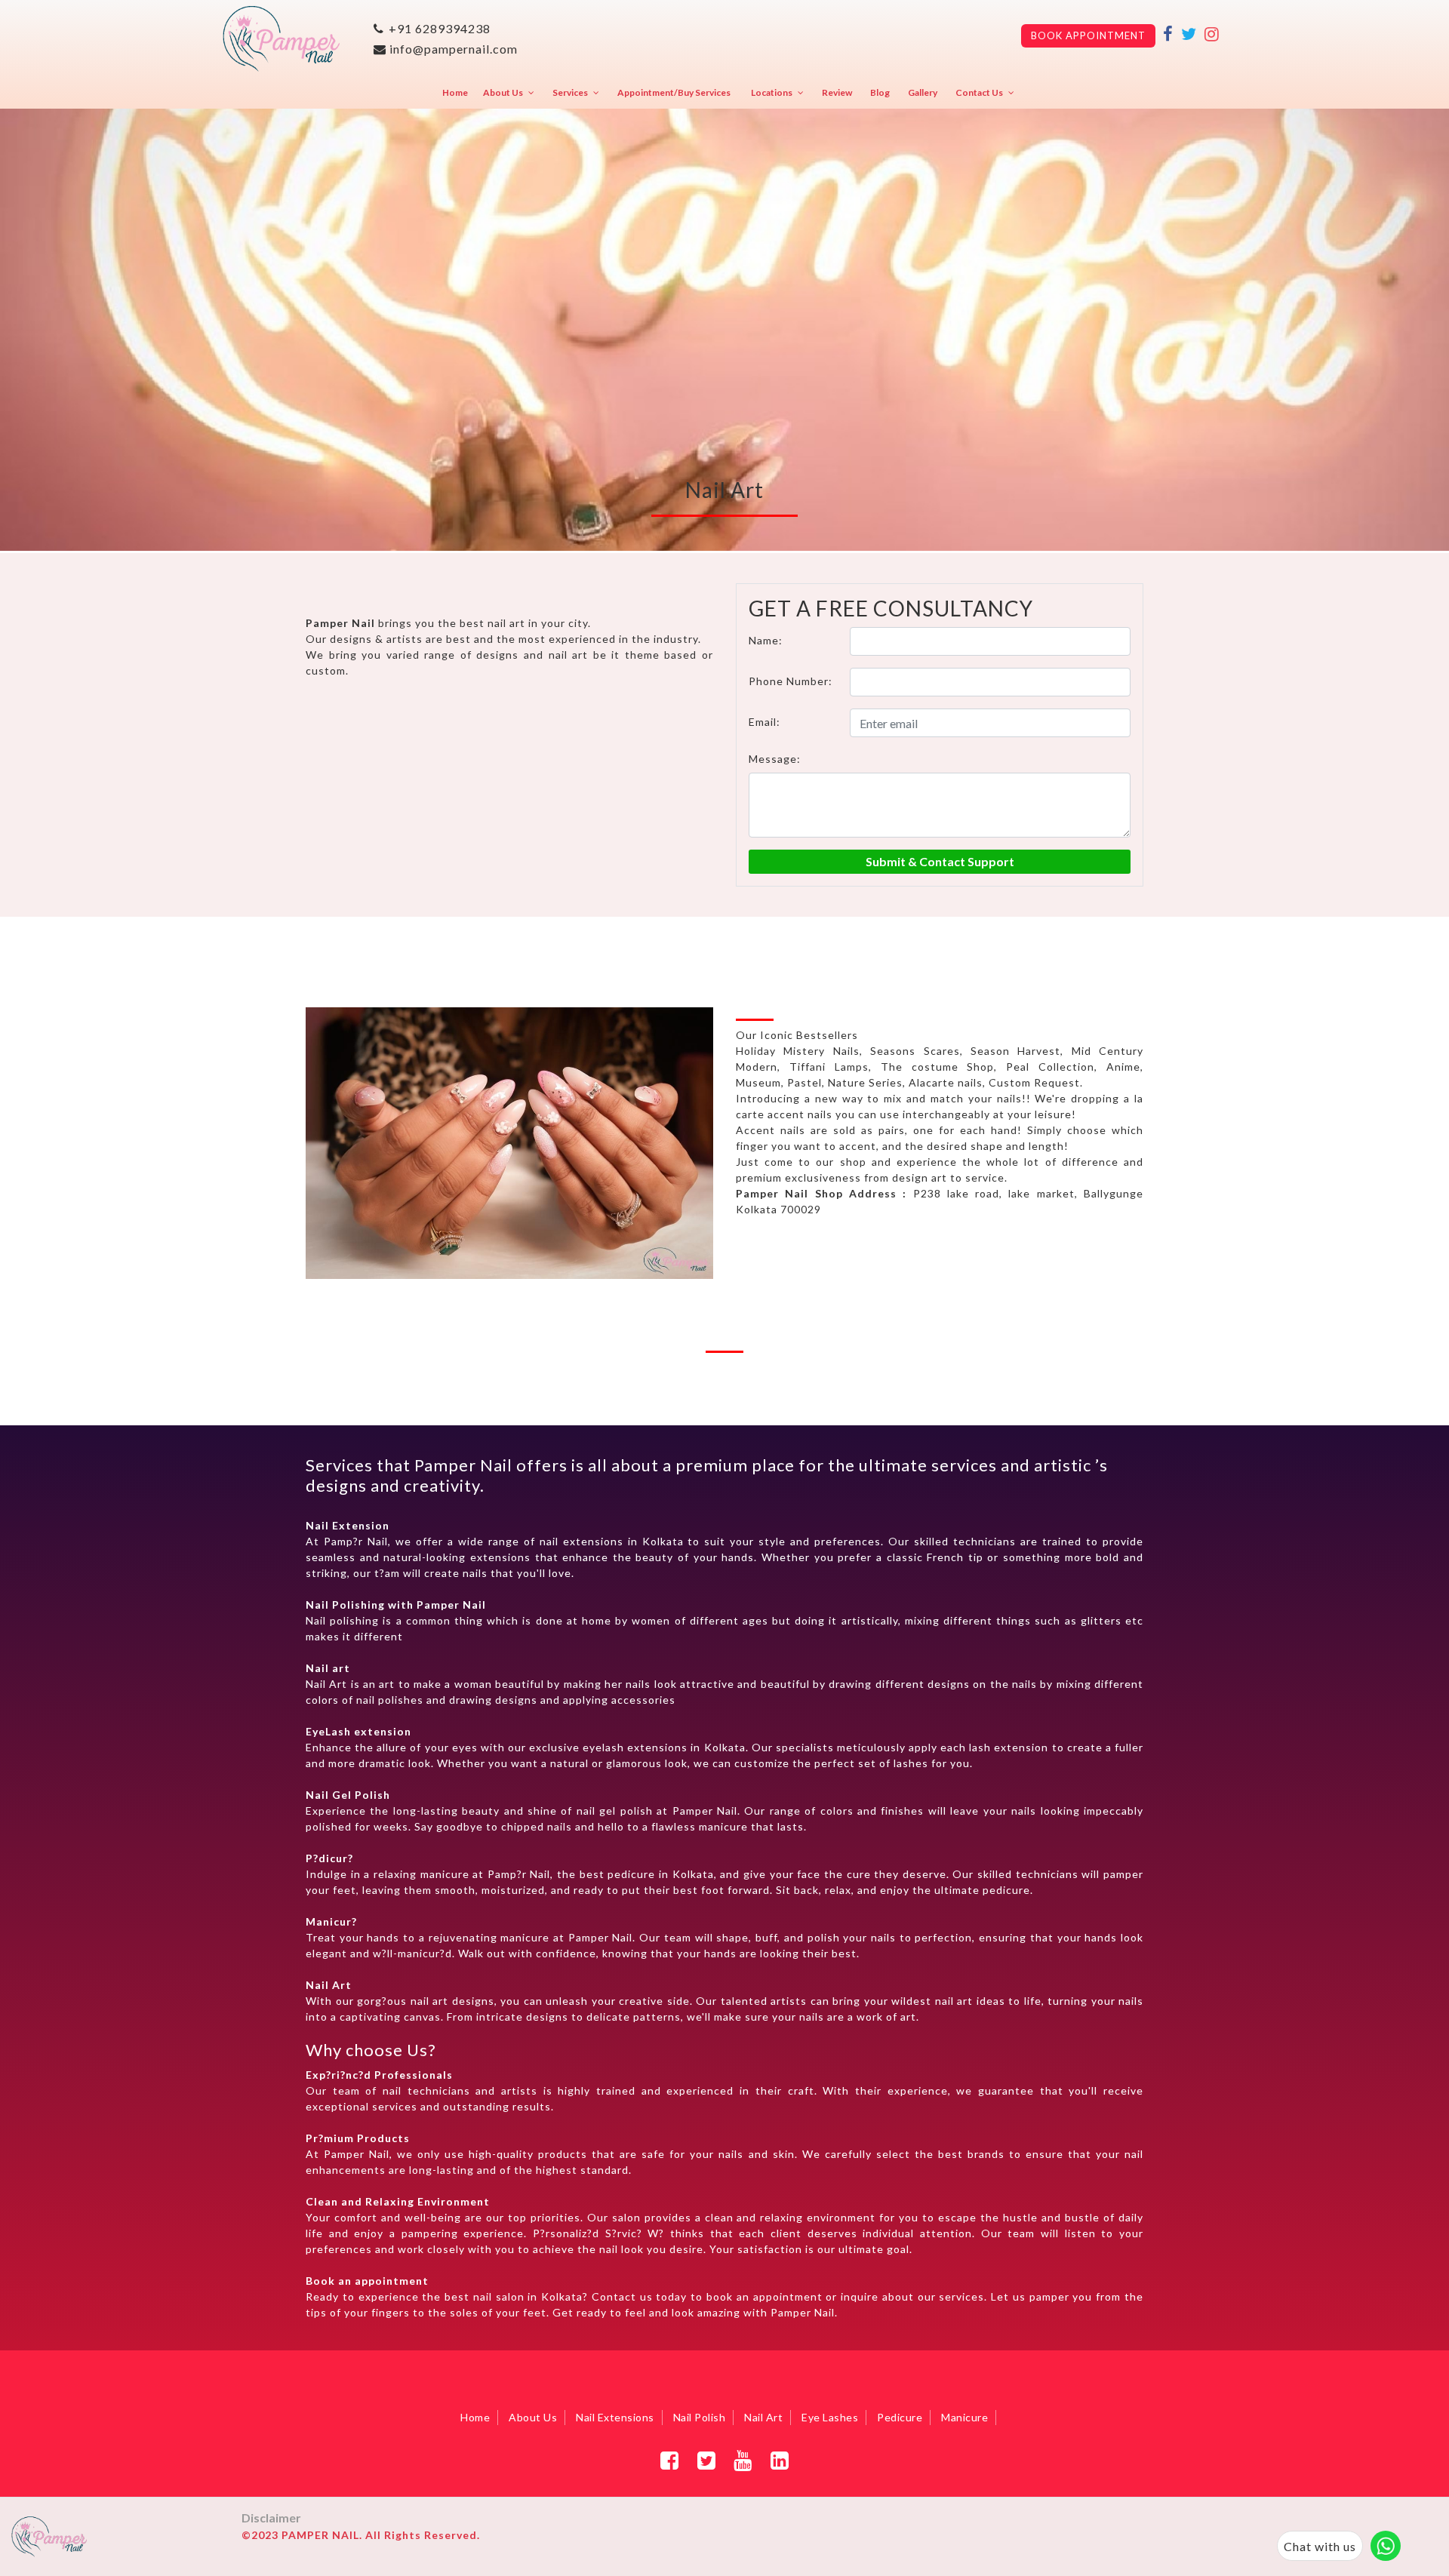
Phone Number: (791, 681)
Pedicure (900, 2417)
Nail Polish (700, 2417)
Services (570, 92)
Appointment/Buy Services (674, 92)
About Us (503, 92)
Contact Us (979, 92)
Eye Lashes (830, 2417)
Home (455, 92)
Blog (880, 92)
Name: (766, 640)
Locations (772, 92)
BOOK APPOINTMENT (1088, 35)
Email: (764, 722)
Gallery (923, 92)
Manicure (964, 2417)
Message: (775, 759)
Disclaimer (271, 2518)
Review (837, 92)
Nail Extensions (615, 2417)
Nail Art (763, 2417)
